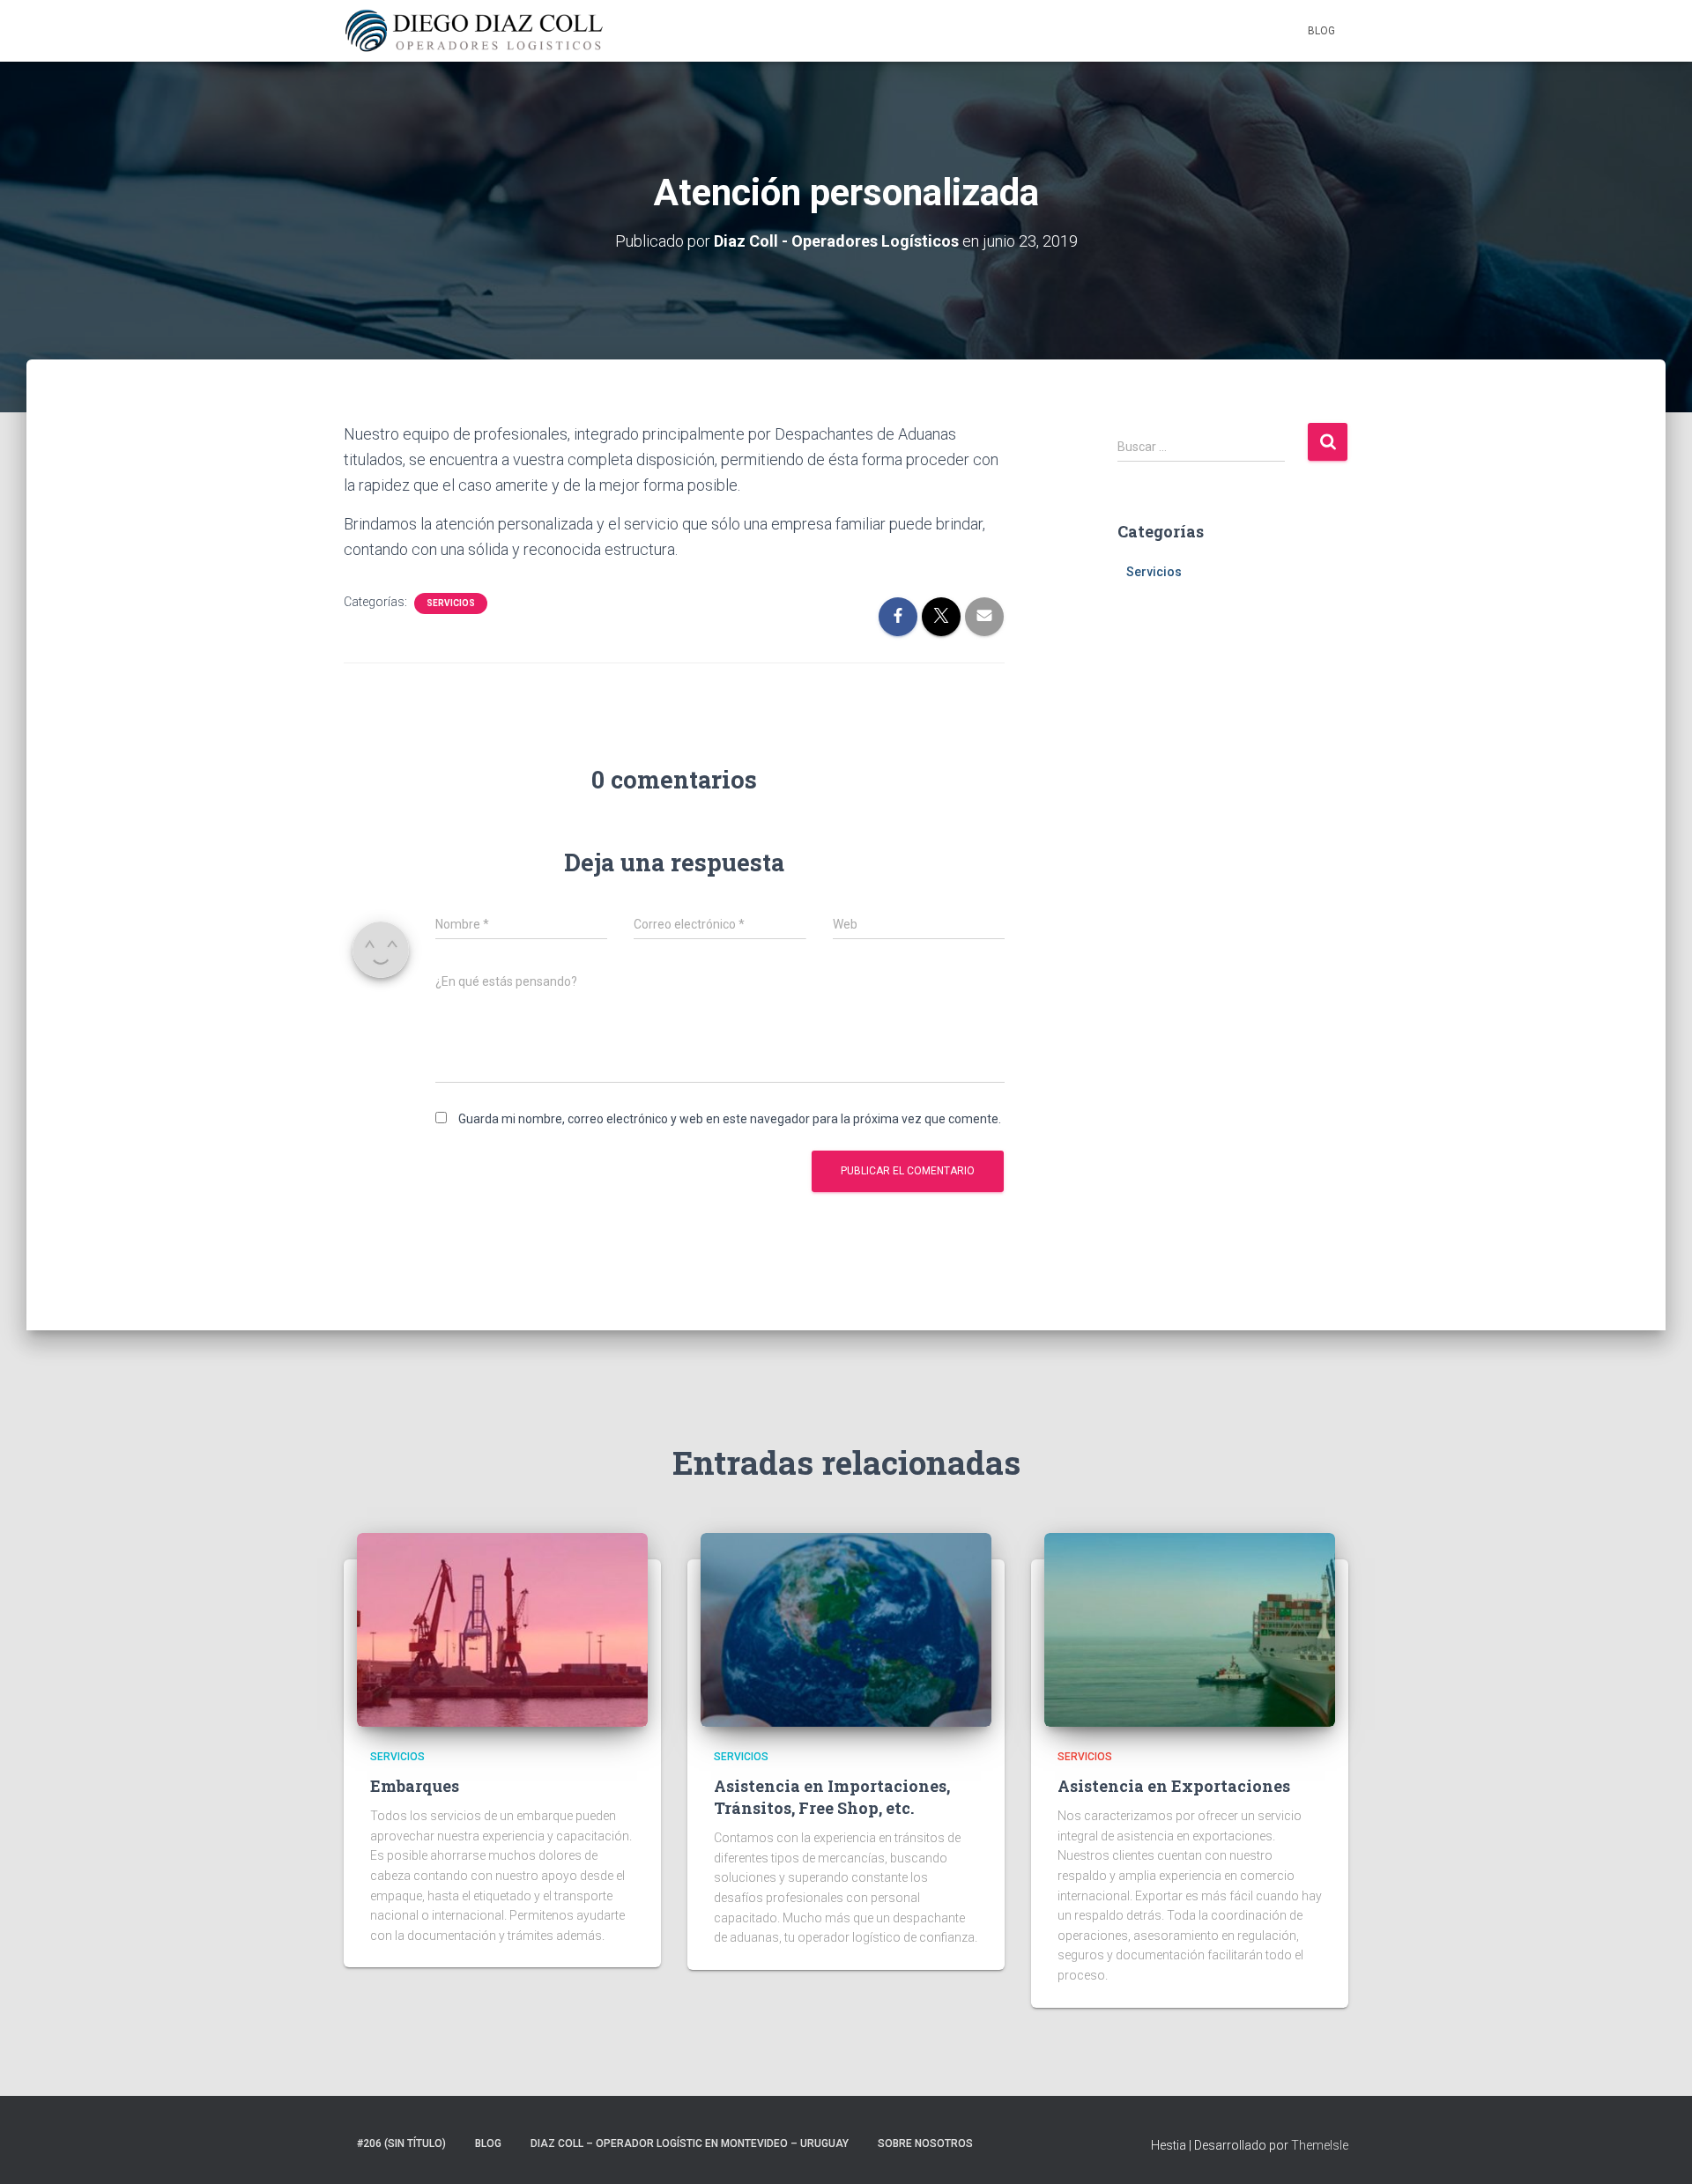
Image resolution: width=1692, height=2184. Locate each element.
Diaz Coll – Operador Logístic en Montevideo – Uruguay (690, 2143)
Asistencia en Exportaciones (1174, 1786)
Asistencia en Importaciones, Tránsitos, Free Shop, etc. (832, 1797)
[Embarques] (502, 1629)
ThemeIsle (1320, 2145)
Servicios (451, 603)
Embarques (415, 1786)
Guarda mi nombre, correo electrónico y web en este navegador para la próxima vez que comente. (730, 1119)
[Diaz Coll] (474, 31)
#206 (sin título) (401, 2143)
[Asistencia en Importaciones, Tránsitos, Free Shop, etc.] (846, 1629)
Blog (1321, 31)
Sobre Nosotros (925, 2143)
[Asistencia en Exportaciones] (1190, 1629)
